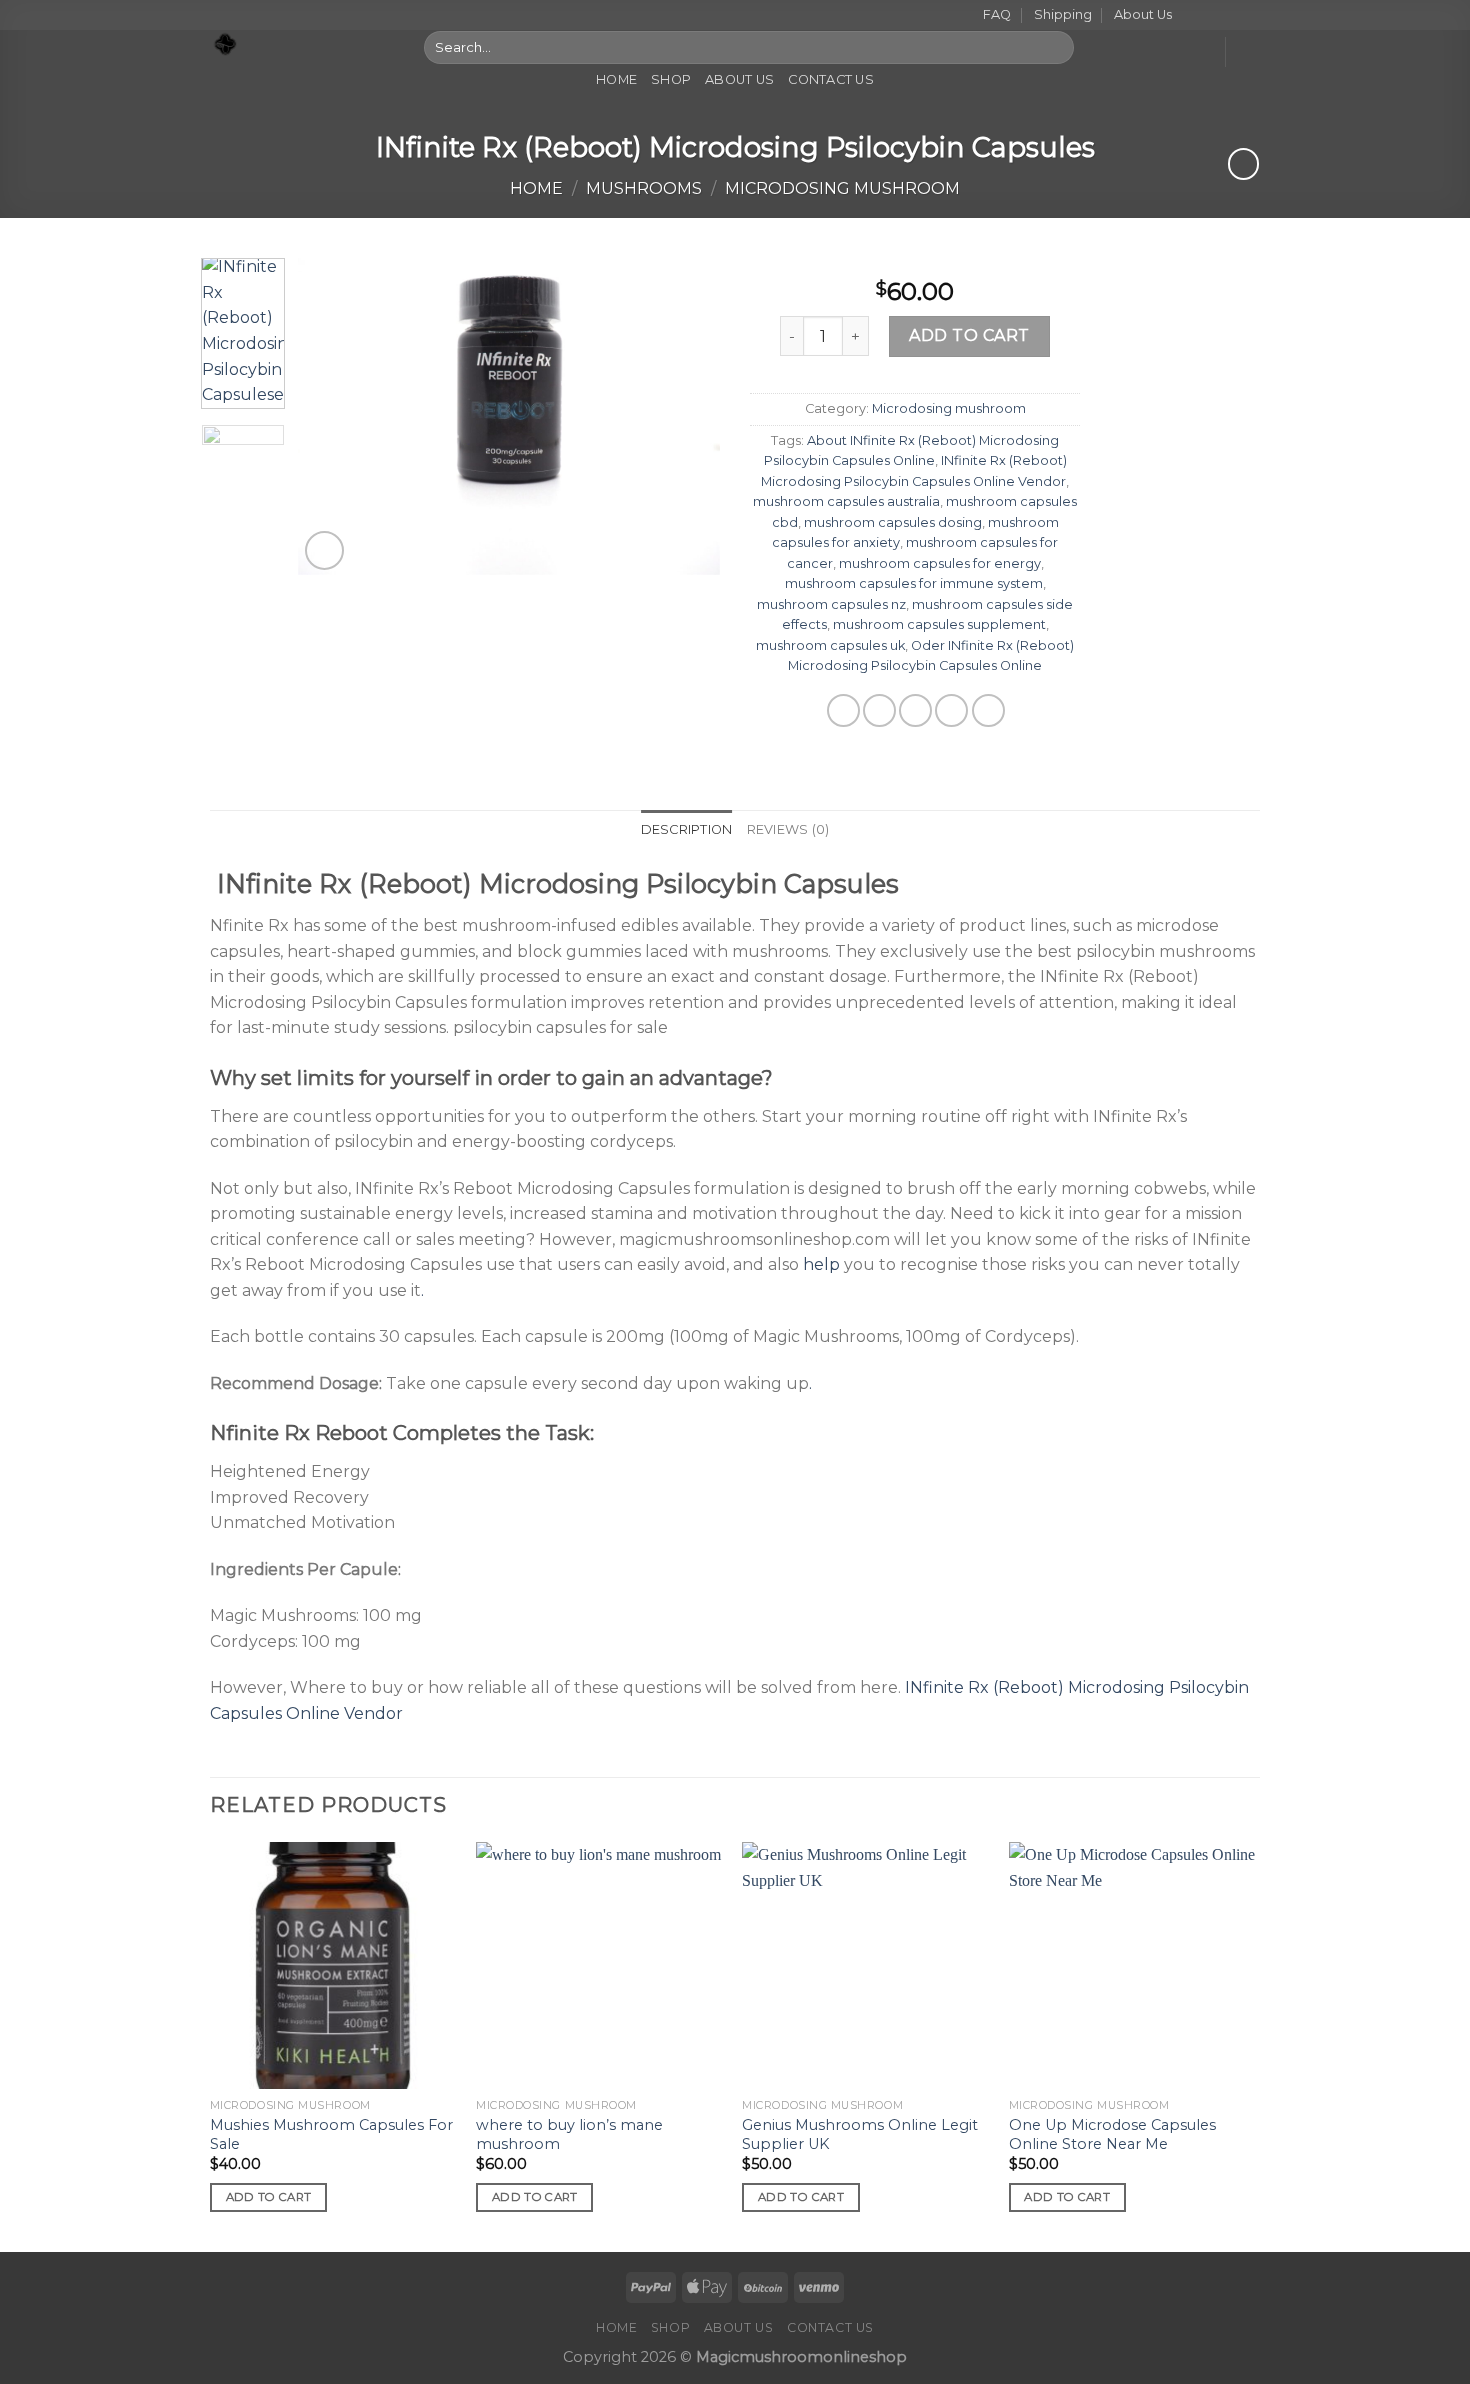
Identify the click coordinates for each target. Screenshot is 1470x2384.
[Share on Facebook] (843, 710)
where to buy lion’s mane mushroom (569, 2134)
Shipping (1063, 14)
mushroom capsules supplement (939, 624)
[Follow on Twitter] (1231, 16)
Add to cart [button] (269, 2197)
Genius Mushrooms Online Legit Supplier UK (860, 2134)
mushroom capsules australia (846, 501)
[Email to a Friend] (915, 710)
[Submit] (1054, 47)
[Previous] (332, 416)
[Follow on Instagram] (1212, 16)
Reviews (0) (788, 829)
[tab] (687, 830)
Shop (671, 79)
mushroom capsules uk (830, 645)
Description (687, 829)
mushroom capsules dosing (893, 522)
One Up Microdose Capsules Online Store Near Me (1112, 2134)
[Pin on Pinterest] (951, 710)
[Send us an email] (1250, 16)
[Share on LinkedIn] (988, 710)
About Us (1143, 14)
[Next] (687, 416)
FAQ (997, 14)
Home (616, 79)
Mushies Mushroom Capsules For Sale (331, 2134)
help (821, 1264)
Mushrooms (644, 188)
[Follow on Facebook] (1193, 16)
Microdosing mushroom (842, 188)
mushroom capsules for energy (940, 563)
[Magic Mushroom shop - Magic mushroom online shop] (302, 45)
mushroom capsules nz (831, 604)
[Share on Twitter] (879, 710)
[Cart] (1250, 52)
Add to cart (969, 335)
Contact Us (831, 79)
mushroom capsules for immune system (914, 583)
